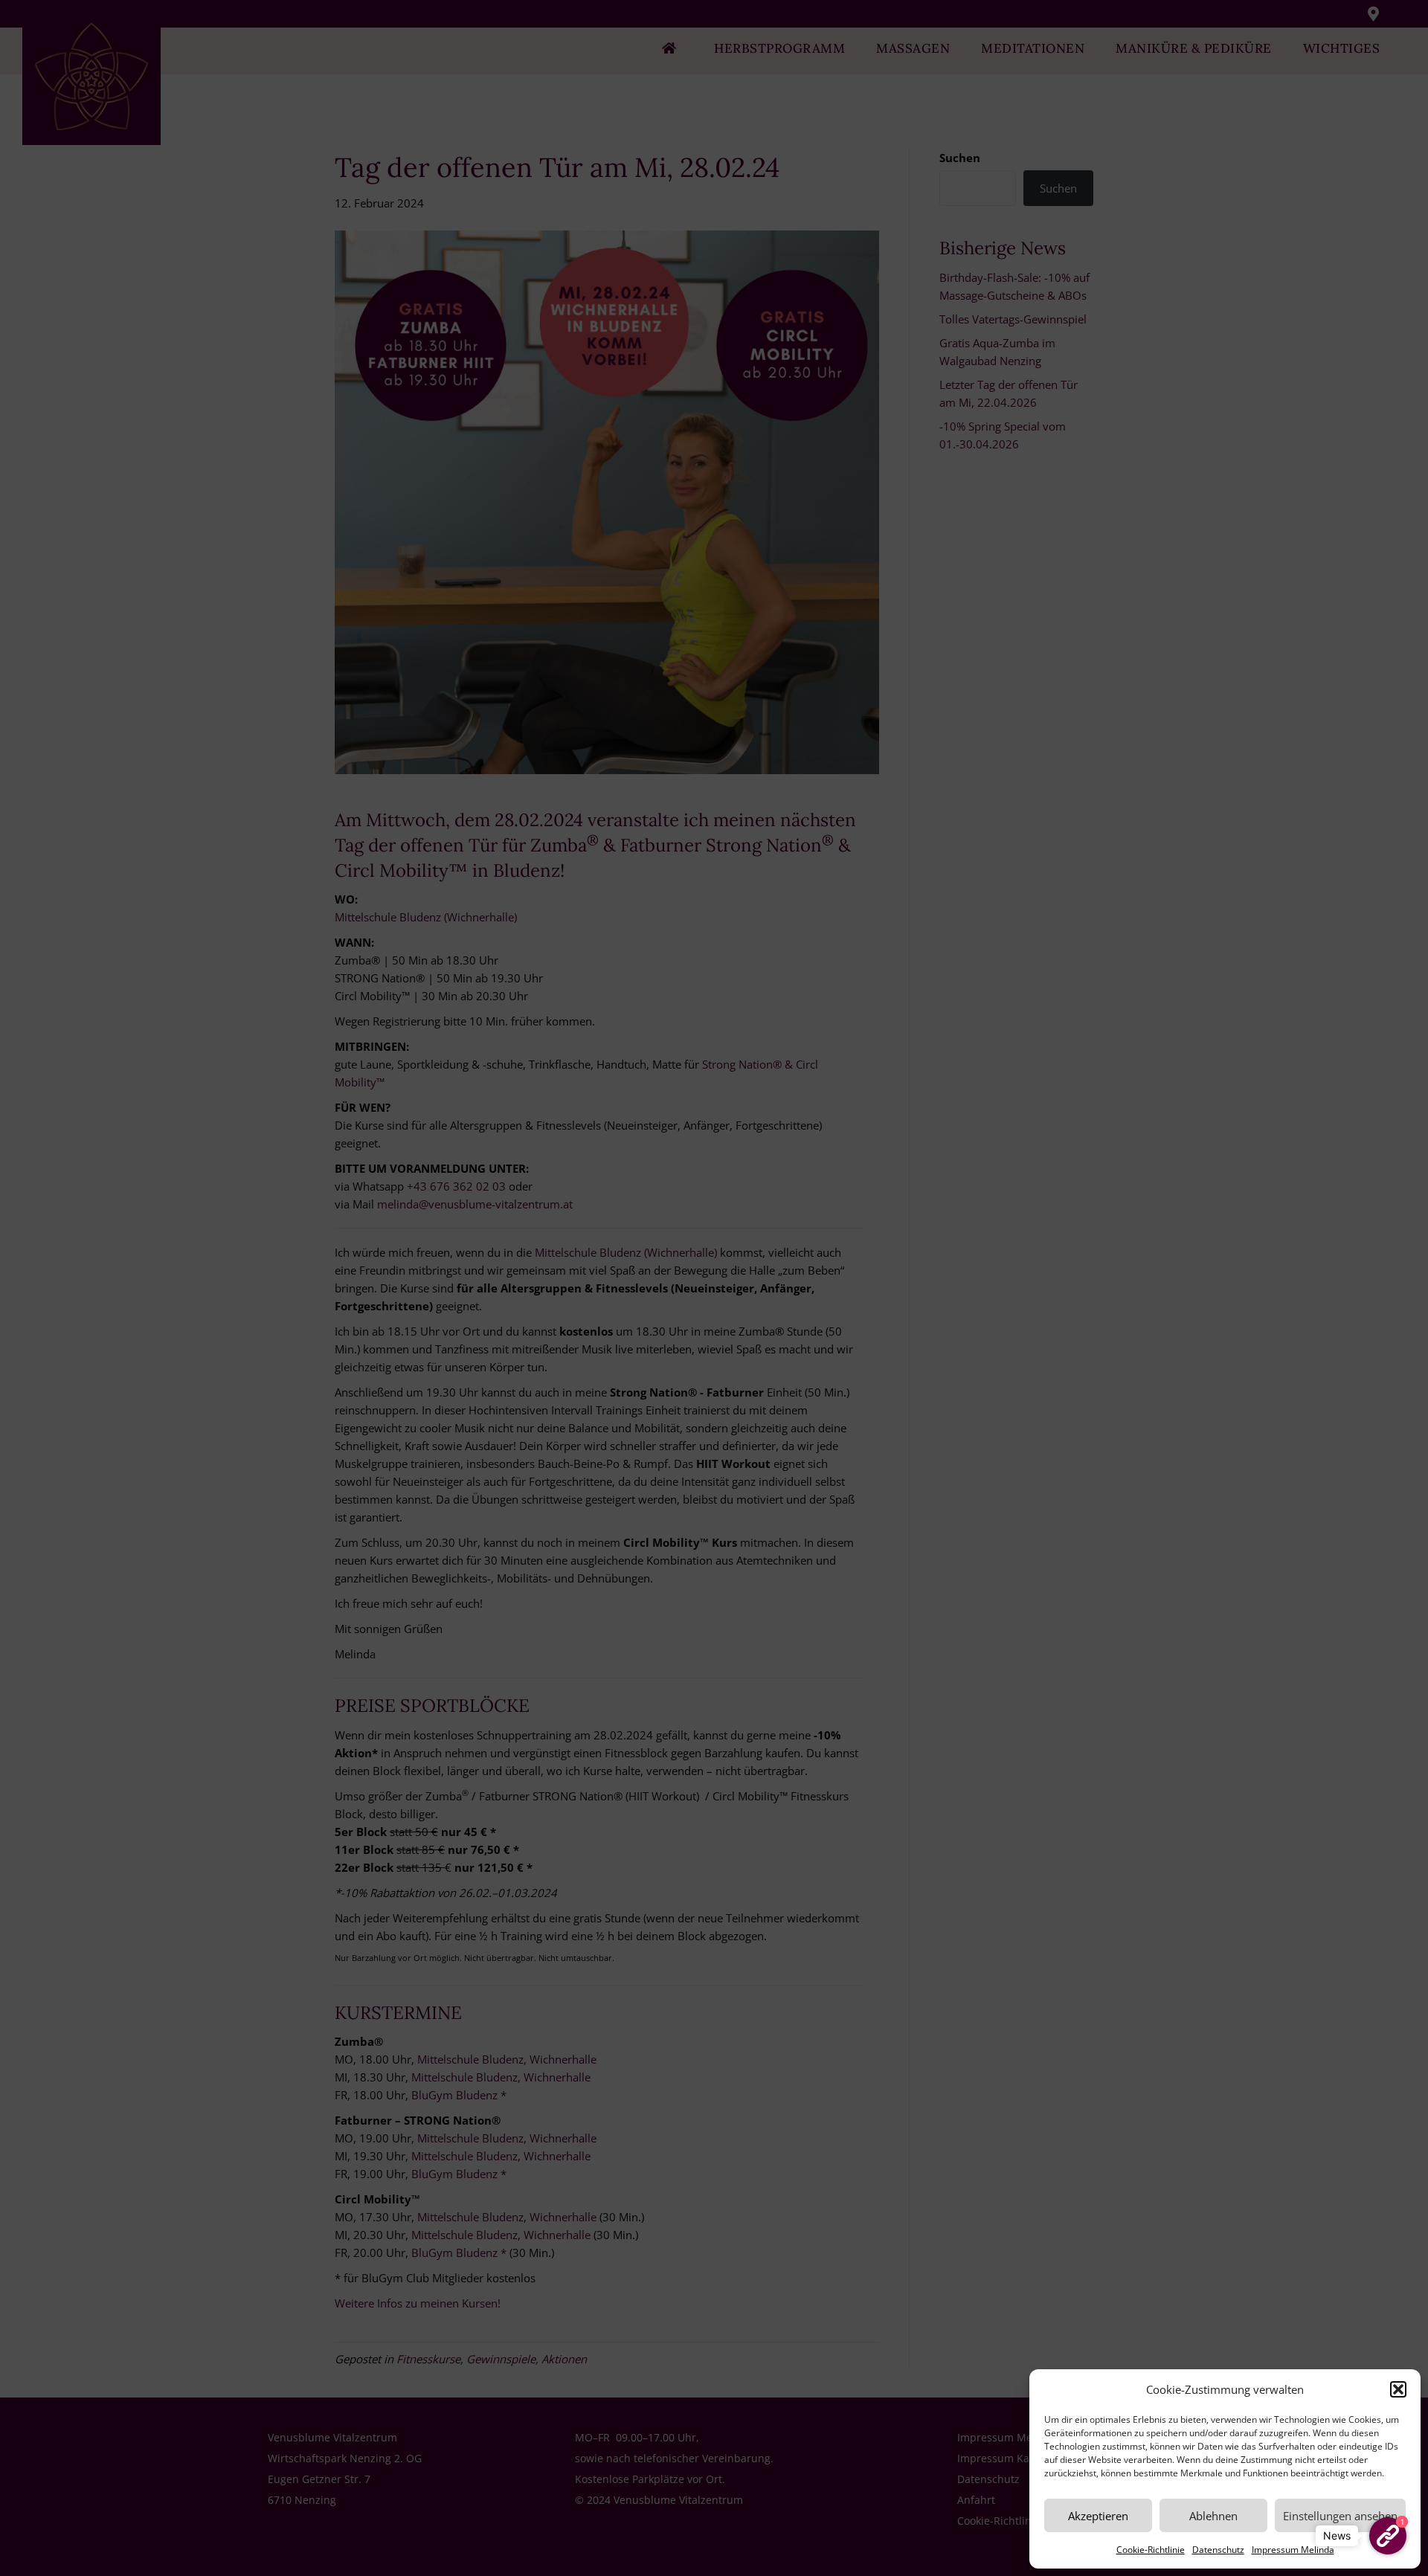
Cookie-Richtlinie (1151, 2550)
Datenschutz (1218, 2550)
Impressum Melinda (1293, 2550)
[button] (1398, 2389)
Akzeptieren (1098, 2516)
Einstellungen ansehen (1340, 2516)
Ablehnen (1213, 2516)
